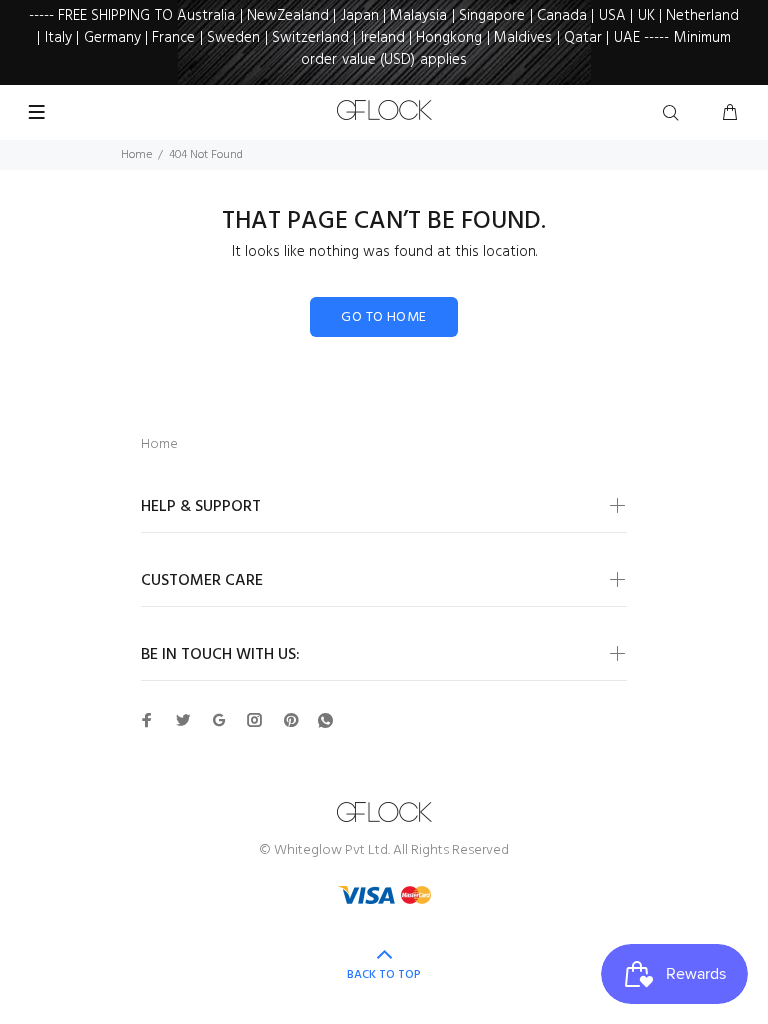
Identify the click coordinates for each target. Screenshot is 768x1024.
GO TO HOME (383, 317)
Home (136, 155)
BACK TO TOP (384, 975)
